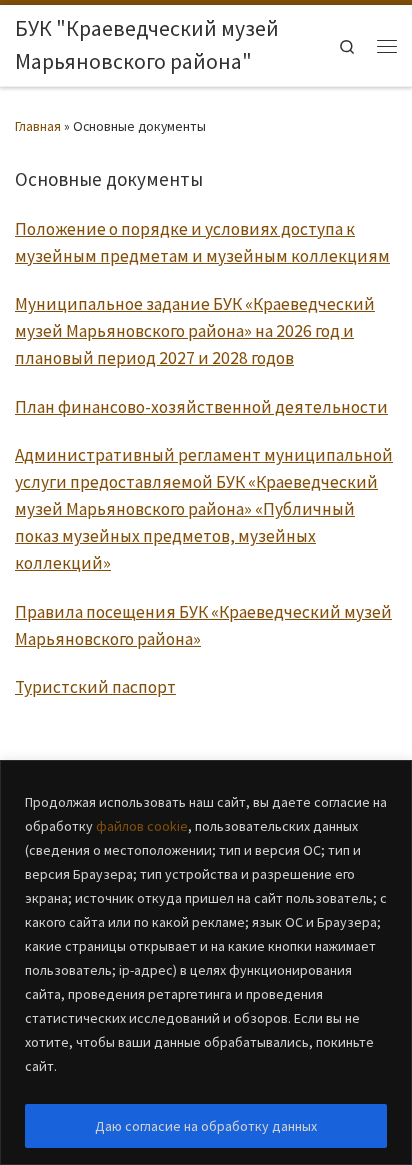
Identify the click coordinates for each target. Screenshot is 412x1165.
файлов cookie (142, 826)
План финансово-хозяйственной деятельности (201, 407)
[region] (206, 962)
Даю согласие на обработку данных (206, 1126)
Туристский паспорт (95, 687)
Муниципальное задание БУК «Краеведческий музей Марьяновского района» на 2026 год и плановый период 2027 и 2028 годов (195, 331)
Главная (38, 126)
